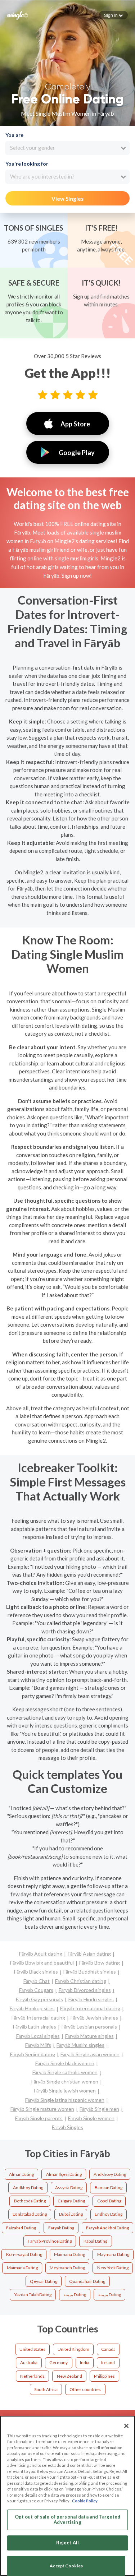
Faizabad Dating (21, 2228)
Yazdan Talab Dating (33, 2295)
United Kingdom (73, 2349)
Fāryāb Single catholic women (65, 2072)
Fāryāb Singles (67, 2127)
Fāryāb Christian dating (81, 1981)
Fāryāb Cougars (36, 1990)
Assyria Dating (69, 2187)
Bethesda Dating (30, 2201)
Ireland (108, 2362)
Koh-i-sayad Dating (24, 2254)
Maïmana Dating (22, 2268)
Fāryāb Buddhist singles (90, 1972)
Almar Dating (21, 2174)
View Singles (67, 199)
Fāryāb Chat (37, 1981)
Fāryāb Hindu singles (91, 1999)
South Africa (46, 2389)
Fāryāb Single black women (65, 2063)
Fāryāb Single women (91, 2118)
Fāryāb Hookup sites (32, 2008)
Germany (58, 2362)
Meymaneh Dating (67, 2268)
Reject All (67, 2543)
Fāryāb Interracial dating (38, 2018)
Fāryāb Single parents (39, 2118)
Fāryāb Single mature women (42, 2109)
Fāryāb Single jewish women (65, 2091)
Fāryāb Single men (99, 2109)
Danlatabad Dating (30, 2214)
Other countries (85, 2389)
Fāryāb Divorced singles (85, 1990)
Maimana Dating (69, 2254)
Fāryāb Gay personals (39, 1999)
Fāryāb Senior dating (33, 2054)
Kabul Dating (95, 2241)
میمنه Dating (110, 2295)
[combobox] (67, 148)
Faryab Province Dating (50, 2241)
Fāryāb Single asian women (90, 2054)
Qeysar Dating (44, 2281)
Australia (29, 2362)
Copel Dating (109, 2201)
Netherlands (32, 2376)
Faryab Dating (61, 2228)
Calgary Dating (71, 2201)
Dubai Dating (71, 2214)
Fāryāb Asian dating (89, 1954)
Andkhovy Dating (110, 2174)
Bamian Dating (109, 2187)
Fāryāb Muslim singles (80, 2045)
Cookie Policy (85, 2501)
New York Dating (113, 2268)
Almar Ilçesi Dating (64, 2174)
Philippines (104, 2376)
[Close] (126, 2426)
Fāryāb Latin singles (35, 2027)
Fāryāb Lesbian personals (89, 2027)
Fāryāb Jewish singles (94, 2018)
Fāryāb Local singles (38, 2036)
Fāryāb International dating (90, 2008)
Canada (108, 2349)
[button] (113, 15)
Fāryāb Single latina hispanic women (65, 2100)
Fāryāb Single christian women (65, 2082)
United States (32, 2349)
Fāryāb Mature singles (89, 2036)
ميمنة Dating (75, 2295)
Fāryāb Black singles (36, 1972)
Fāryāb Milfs (38, 2045)
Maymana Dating (113, 2254)
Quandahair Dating (87, 2281)
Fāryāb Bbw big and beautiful (42, 1963)
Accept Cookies (66, 2566)
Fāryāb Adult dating (41, 1954)
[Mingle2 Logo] (18, 15)
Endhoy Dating (109, 2214)
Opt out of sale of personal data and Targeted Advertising (68, 2520)
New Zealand (69, 2376)
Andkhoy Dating (28, 2187)
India (85, 2362)
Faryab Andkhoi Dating (107, 2228)
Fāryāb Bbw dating (100, 1963)
